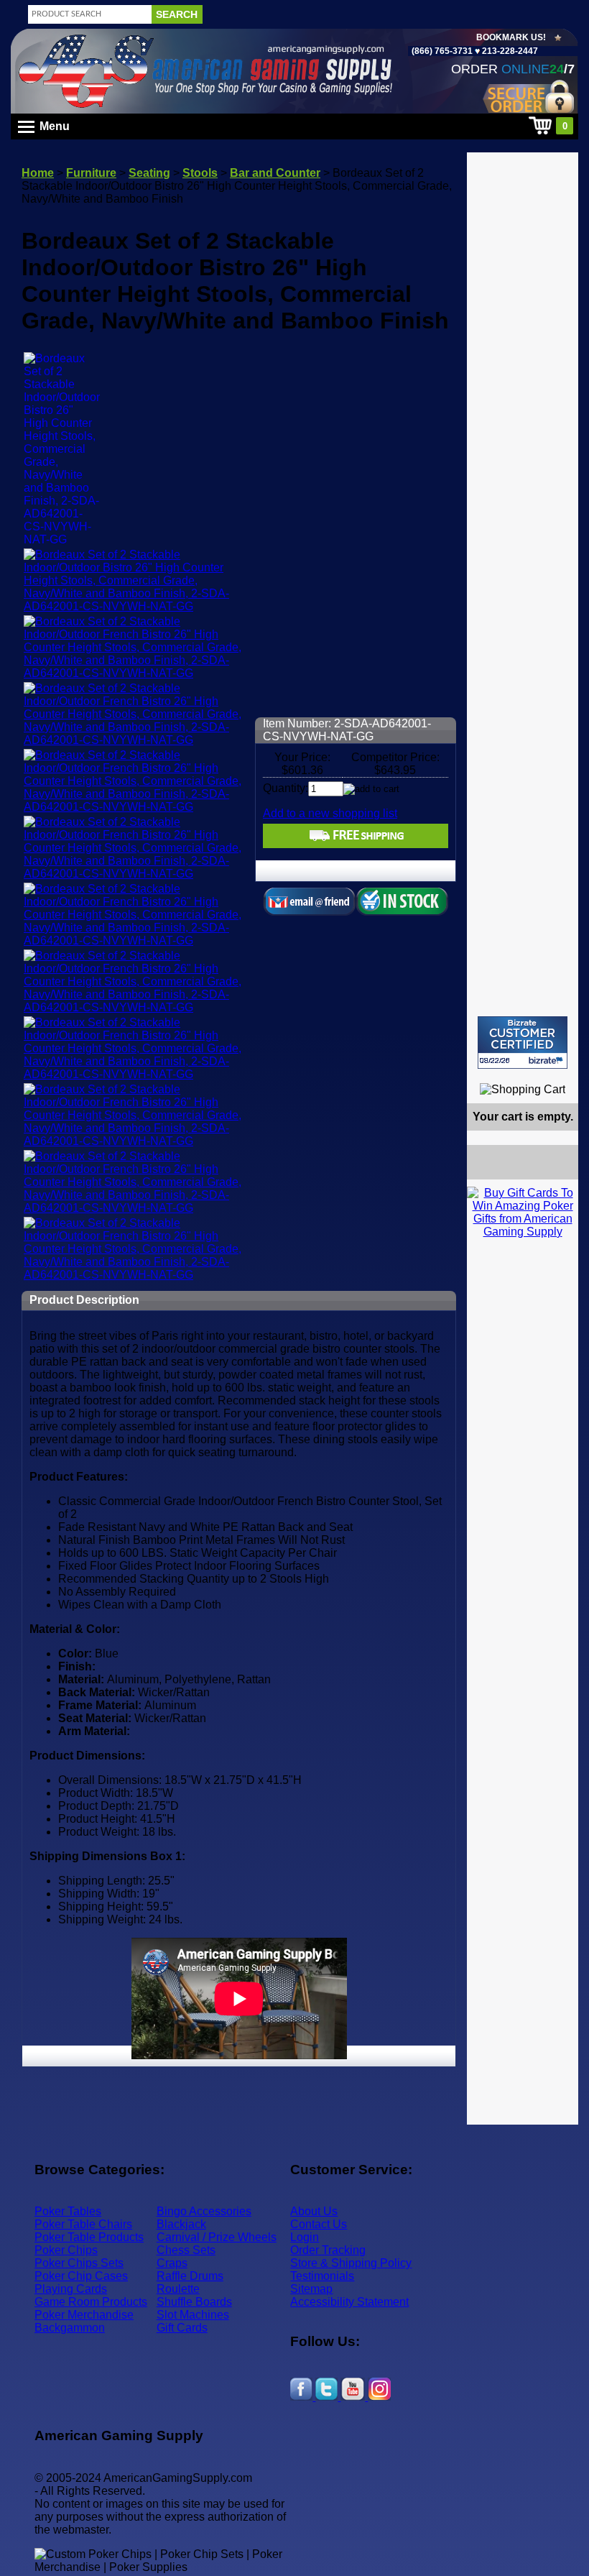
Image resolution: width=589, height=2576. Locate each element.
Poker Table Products (89, 2237)
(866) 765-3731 (442, 51)
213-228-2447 (509, 51)
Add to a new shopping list (330, 813)
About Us (314, 2211)
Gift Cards (182, 2328)
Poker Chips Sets (79, 2263)
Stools (200, 173)
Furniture (91, 173)
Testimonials (322, 2276)
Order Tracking (328, 2250)
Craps (172, 2263)
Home (38, 173)
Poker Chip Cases (81, 2276)
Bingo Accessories (204, 2211)
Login (305, 2237)
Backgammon (70, 2328)
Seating (149, 173)
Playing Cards (71, 2289)
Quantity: (286, 788)
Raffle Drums (190, 2276)
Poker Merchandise (84, 2315)
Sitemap (311, 2289)
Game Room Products (91, 2302)
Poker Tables (68, 2211)
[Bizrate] (558, 1075)
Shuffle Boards (194, 2302)
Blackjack (181, 2224)
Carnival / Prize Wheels (217, 2237)
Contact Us (319, 2224)
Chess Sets (186, 2250)
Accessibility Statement (349, 2302)
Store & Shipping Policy (351, 2263)
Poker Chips (66, 2250)
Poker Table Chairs (83, 2224)
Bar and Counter (275, 173)
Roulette (178, 2289)
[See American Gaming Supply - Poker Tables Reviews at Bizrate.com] (523, 1043)
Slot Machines (193, 2315)
